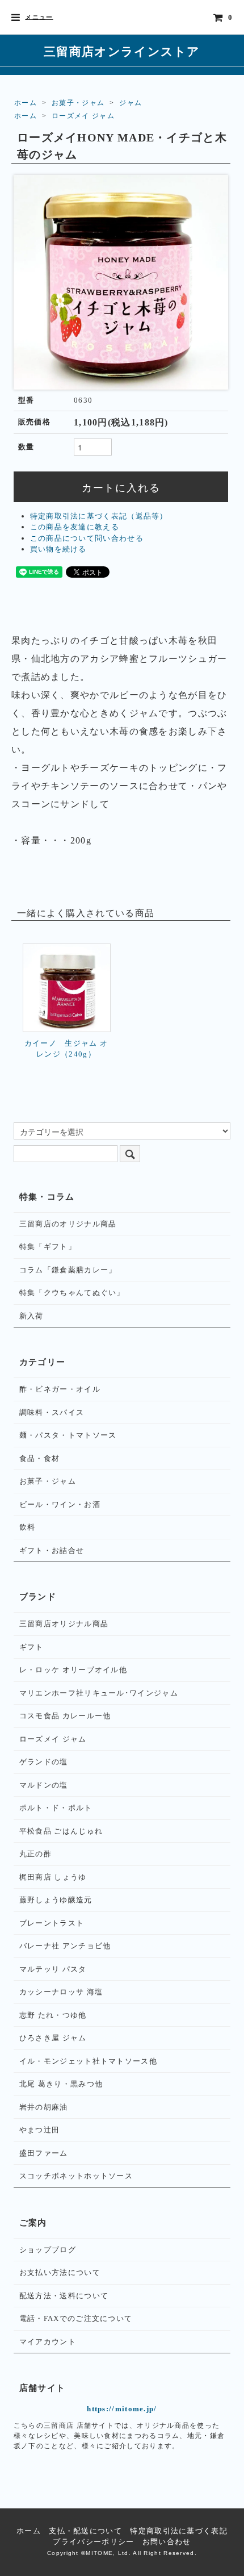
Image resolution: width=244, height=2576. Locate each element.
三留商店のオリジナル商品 (68, 1224)
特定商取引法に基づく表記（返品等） (99, 516)
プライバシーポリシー (93, 2542)
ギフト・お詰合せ (52, 1550)
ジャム (131, 103)
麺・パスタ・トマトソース (68, 1435)
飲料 (28, 1527)
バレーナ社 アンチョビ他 (65, 1946)
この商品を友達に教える (75, 527)
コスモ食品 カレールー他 (65, 1716)
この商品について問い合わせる (87, 538)
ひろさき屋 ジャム (53, 2038)
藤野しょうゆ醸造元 (56, 1900)
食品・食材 (40, 1458)
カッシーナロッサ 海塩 (61, 1992)
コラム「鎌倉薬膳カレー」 (68, 1270)
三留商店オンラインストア (122, 51)
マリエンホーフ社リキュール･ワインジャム (99, 1693)
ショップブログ (48, 2250)
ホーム (26, 103)
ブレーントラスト (52, 1923)
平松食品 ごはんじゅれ (61, 1831)
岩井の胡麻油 (44, 2107)
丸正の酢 (35, 1854)
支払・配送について (85, 2531)
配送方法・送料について (64, 2296)
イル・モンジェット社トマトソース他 (88, 2061)
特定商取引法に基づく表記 (179, 2531)
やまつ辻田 (40, 2130)
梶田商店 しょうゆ (53, 1877)
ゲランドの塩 (44, 1762)
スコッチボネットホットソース (76, 2176)
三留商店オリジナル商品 (64, 1624)
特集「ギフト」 (48, 1247)
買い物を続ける (58, 549)
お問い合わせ (167, 2542)
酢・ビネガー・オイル (60, 1389)
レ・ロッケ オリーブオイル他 (73, 1670)
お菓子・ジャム (78, 103)
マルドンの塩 (44, 1785)
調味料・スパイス (52, 1412)
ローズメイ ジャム (83, 116)
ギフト (31, 1647)
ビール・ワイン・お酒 (60, 1504)
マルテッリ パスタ (53, 1969)
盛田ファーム (44, 2153)
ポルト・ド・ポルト (56, 1808)
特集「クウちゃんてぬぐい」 (72, 1293)
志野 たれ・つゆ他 (53, 2015)
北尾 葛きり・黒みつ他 (61, 2084)
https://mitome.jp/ (122, 2409)
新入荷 (31, 1316)
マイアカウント (48, 2342)
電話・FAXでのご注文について (76, 2318)
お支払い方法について (60, 2272)
